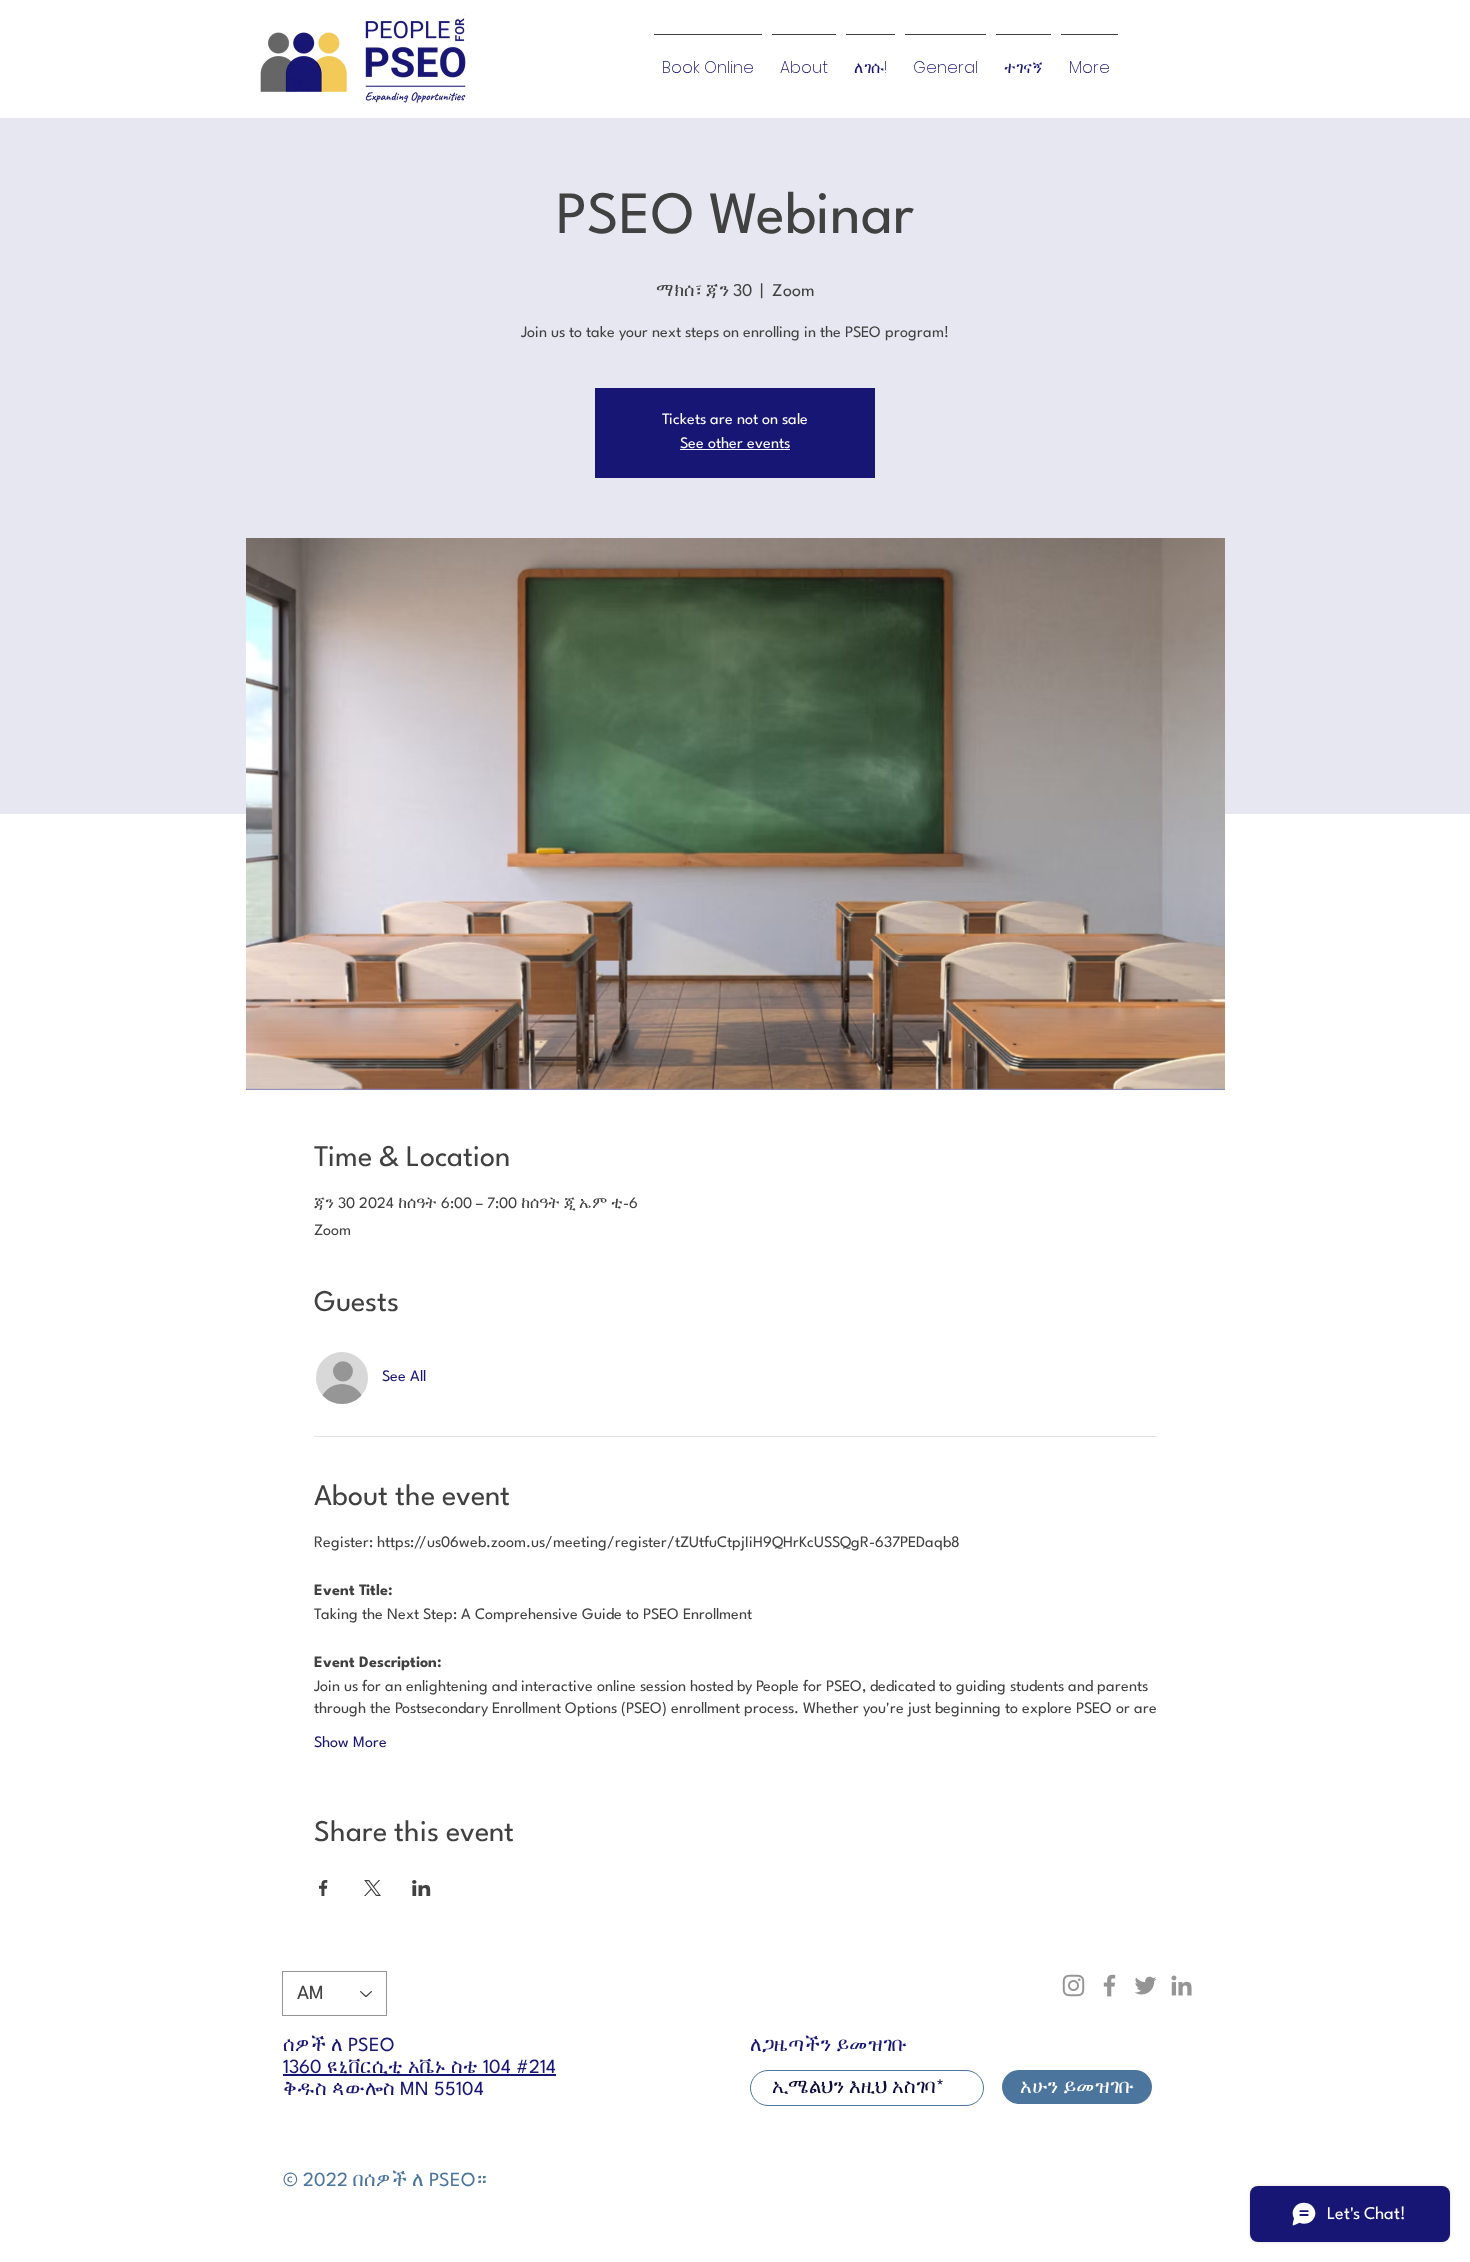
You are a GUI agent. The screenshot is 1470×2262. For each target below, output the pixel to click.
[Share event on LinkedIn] (421, 1888)
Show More (350, 1743)
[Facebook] (1109, 1985)
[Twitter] (1145, 1985)
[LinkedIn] (1181, 1985)
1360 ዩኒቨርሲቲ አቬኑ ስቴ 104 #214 (419, 2068)
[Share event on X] (372, 1888)
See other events (735, 444)
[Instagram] (1073, 1985)
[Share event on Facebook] (323, 1888)
